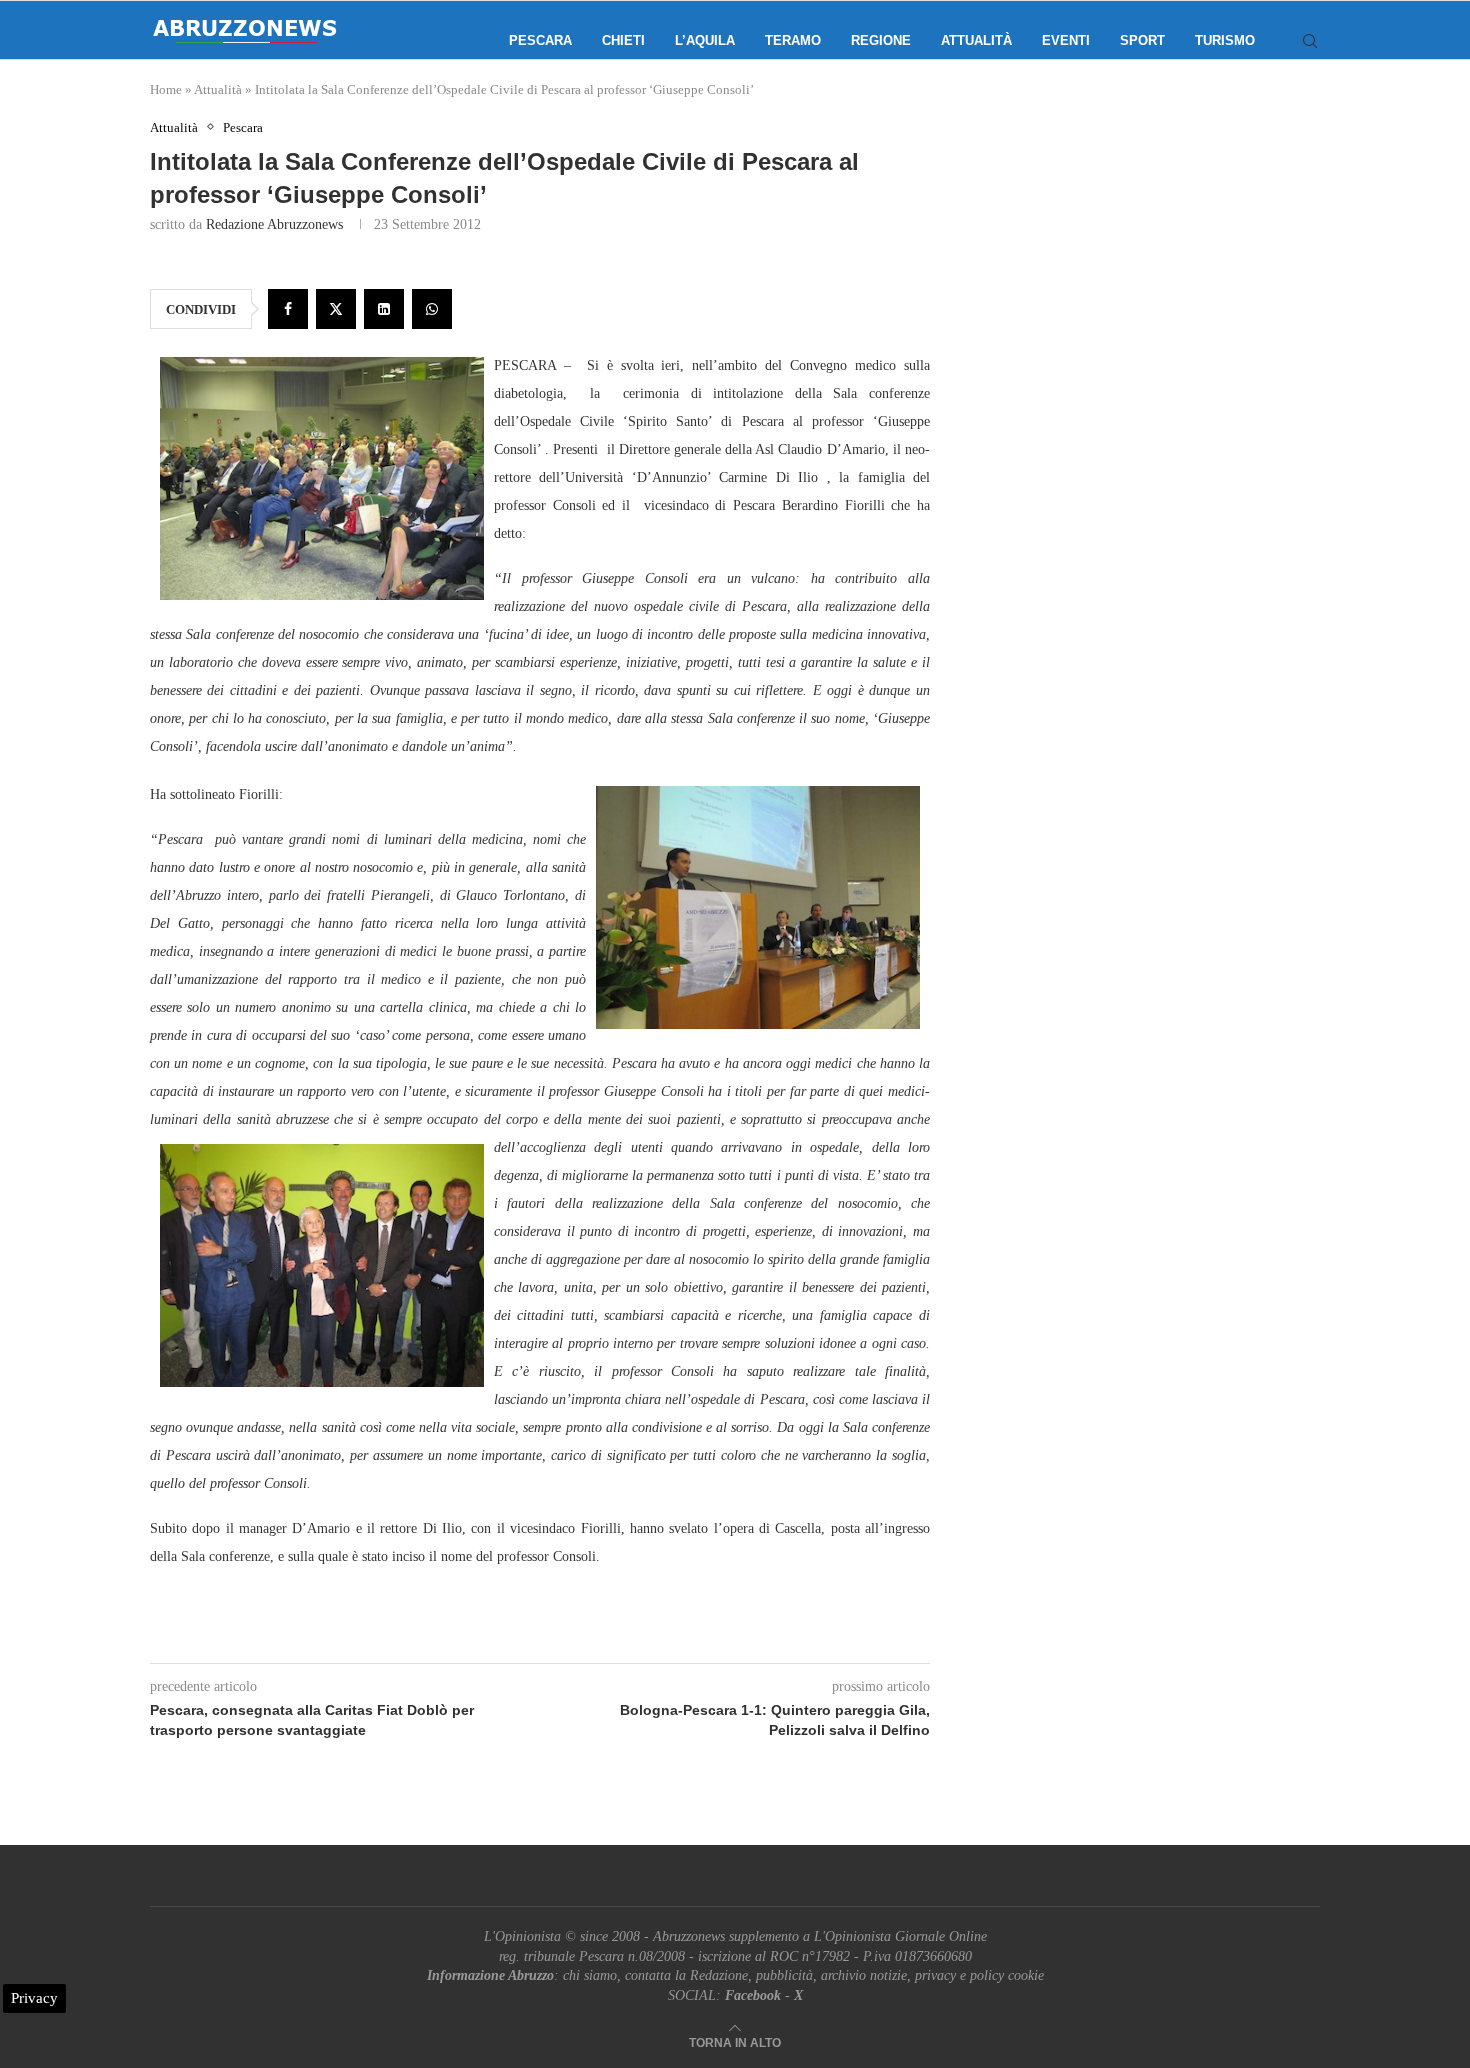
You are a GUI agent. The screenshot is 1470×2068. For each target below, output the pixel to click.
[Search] (1310, 41)
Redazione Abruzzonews (274, 224)
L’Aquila (705, 40)
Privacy (34, 1998)
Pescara (540, 40)
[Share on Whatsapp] (432, 309)
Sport (1142, 40)
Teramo (793, 40)
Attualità (976, 40)
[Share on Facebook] (288, 309)
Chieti (623, 40)
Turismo (1225, 40)
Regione (881, 40)
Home (166, 89)
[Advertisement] (1150, 320)
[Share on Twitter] (336, 309)
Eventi (1066, 40)
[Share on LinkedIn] (384, 309)
